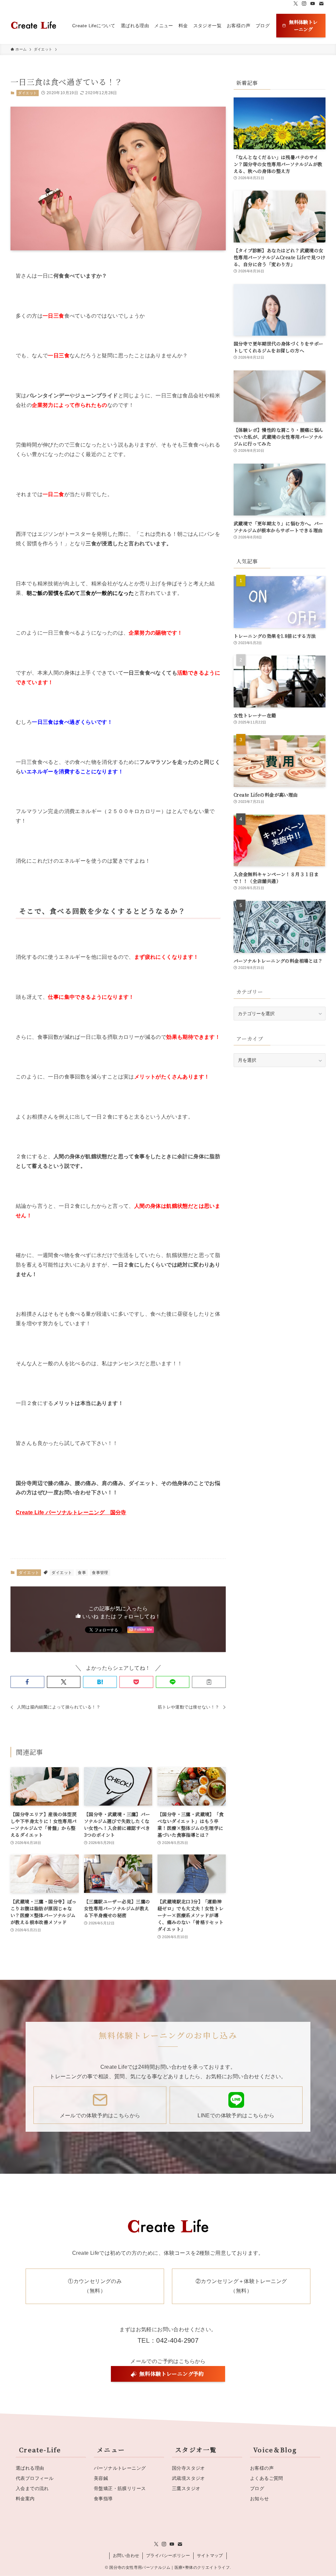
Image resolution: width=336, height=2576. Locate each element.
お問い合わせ (126, 2555)
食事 (82, 1573)
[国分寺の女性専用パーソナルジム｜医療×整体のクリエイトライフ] (33, 26)
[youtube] (313, 4)
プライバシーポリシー (168, 2555)
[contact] (321, 4)
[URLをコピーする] (209, 1682)
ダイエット (27, 93)
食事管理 (100, 1573)
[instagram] (304, 4)
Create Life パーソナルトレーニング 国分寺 (71, 1512)
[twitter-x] (296, 4)
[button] (27, 1682)
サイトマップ (210, 2555)
